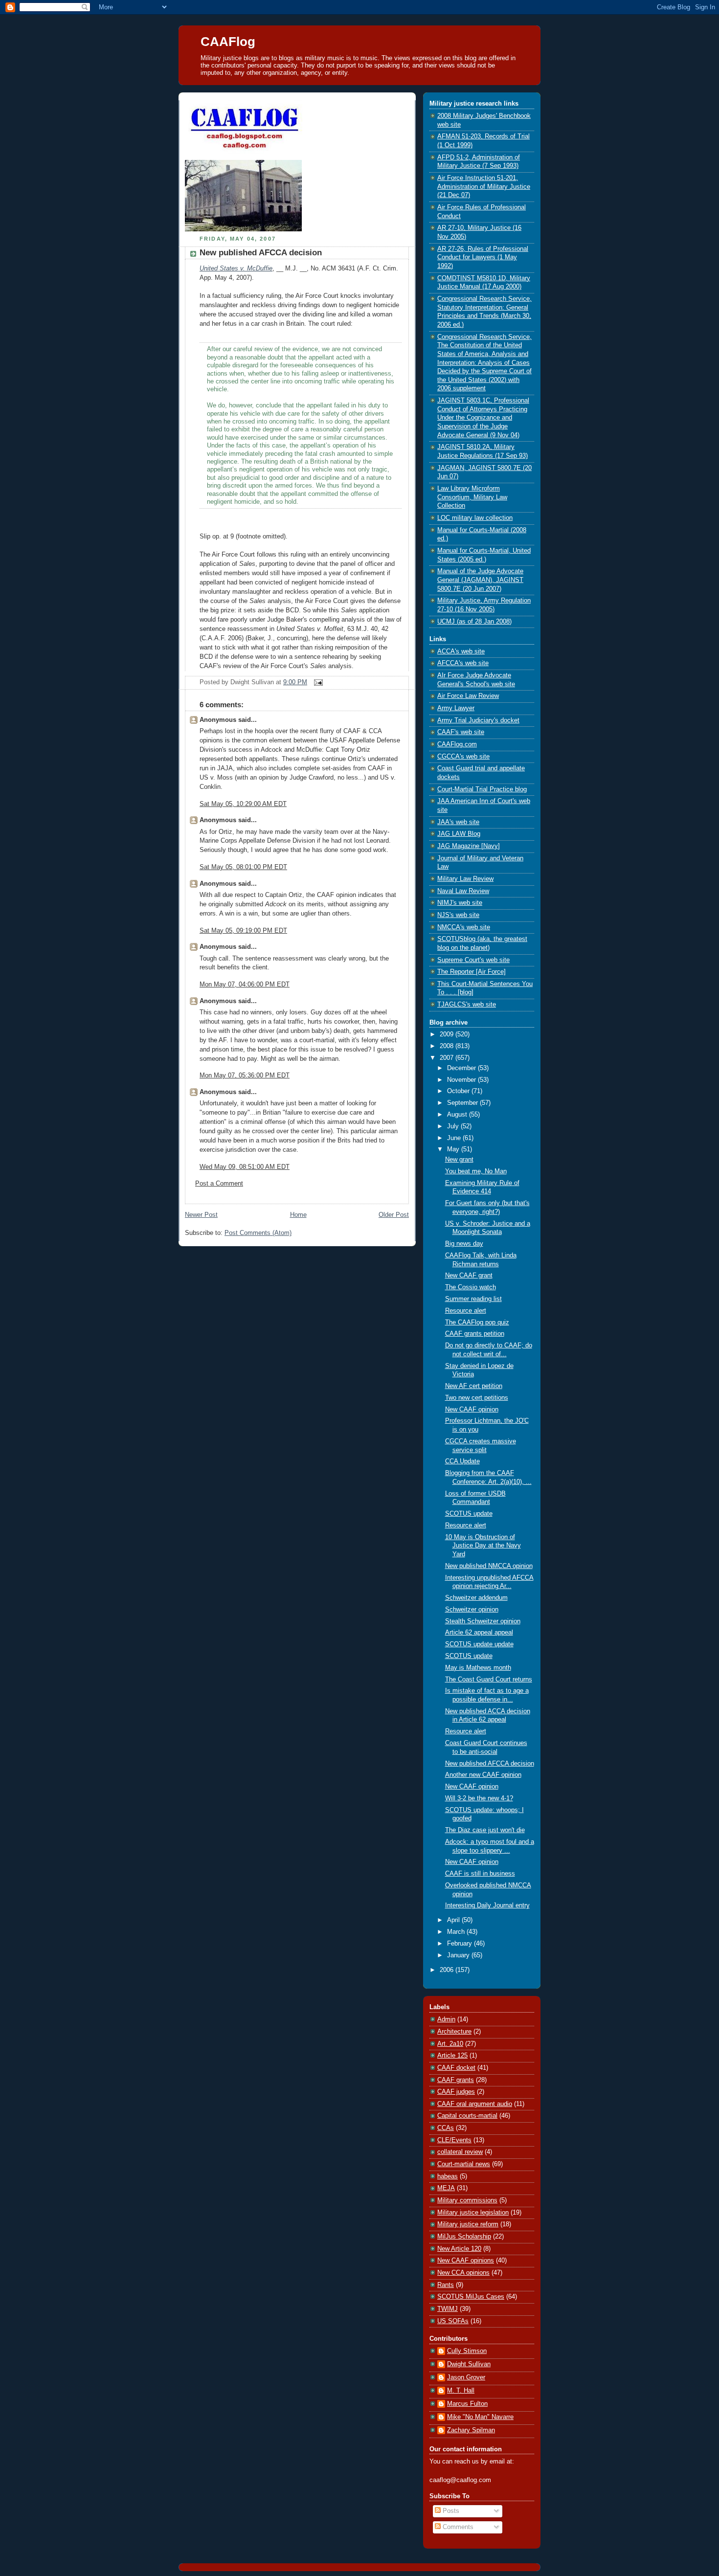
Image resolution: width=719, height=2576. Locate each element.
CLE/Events (454, 2140)
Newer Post (201, 1215)
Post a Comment (219, 1184)
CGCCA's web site (463, 757)
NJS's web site (458, 915)
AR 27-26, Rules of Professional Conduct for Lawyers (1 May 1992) (483, 258)
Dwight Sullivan (469, 2364)
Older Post (394, 1215)
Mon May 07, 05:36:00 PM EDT (245, 1075)
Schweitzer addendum (476, 1598)
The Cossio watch (471, 1287)
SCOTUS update (469, 1514)
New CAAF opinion (472, 1410)
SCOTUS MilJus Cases (471, 2297)
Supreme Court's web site (473, 960)
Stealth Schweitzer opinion (483, 1621)
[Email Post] (317, 682)
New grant (459, 1160)
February (461, 1944)
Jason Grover (466, 2377)
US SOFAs (453, 2321)
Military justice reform (468, 2224)
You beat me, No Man (476, 1171)
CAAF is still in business (480, 1874)
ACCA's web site (461, 651)
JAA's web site (458, 822)
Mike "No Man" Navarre (480, 2417)
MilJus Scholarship (464, 2237)
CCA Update (462, 1461)
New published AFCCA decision (261, 253)
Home (298, 1215)
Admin (446, 2019)
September (463, 1103)
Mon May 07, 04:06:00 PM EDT (245, 985)
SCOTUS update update (479, 1644)
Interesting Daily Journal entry (487, 1905)
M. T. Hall (461, 2391)
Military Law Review (465, 879)
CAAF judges (456, 2092)
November (462, 1080)
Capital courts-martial (467, 2116)
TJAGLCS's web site (467, 1005)
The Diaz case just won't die (485, 1830)
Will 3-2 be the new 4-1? (479, 1798)
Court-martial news (464, 2164)
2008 (448, 1046)
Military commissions (467, 2200)
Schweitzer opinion (472, 1610)
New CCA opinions (463, 2273)
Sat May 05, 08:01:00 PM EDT (243, 867)
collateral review (460, 2152)
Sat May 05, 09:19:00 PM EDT (243, 931)
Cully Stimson (467, 2351)
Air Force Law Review (468, 696)
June (455, 1138)
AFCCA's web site (463, 663)
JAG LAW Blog (459, 834)
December (462, 1068)
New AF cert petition (474, 1386)
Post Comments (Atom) (258, 1233)
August (458, 1115)
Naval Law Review (463, 891)
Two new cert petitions (477, 1398)
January (459, 1955)
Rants (446, 2285)
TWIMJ (448, 2309)
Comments (457, 2527)
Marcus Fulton (467, 2404)
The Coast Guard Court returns (489, 1680)
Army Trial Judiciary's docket (478, 720)
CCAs (446, 2128)
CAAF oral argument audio (475, 2104)
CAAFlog (228, 42)
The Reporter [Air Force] (472, 972)
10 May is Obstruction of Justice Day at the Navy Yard (483, 1546)
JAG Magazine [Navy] (469, 846)
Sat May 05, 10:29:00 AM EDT (243, 804)
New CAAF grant (469, 1276)
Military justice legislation (473, 2213)
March (457, 1932)
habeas (448, 2176)
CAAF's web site (461, 732)
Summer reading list (473, 1299)
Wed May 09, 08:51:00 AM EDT (245, 1167)
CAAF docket (456, 2068)
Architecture (454, 2032)
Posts (450, 2511)
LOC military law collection (475, 518)
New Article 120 (459, 2249)
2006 (448, 1970)
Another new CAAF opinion (483, 1775)
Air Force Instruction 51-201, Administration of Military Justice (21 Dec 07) (484, 187)
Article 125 (452, 2056)
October (459, 1091)
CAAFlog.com (457, 744)
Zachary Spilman (471, 2430)
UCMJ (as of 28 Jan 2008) (474, 622)
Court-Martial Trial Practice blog (482, 789)
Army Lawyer (456, 708)
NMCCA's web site (464, 927)
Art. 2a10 (450, 2044)
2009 (448, 1034)
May (454, 1149)
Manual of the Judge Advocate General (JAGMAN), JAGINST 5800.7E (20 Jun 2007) (480, 580)
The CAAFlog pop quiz (477, 1322)
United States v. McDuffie (236, 269)
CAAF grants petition (475, 1334)
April (454, 1920)
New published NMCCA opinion (489, 1566)
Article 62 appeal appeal (479, 1633)
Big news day (464, 1244)
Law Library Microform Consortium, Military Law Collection (472, 497)
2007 (448, 1058)
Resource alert (466, 1311)
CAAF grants (456, 2080)
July (454, 1126)
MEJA (446, 2188)
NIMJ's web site (460, 903)
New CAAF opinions (466, 2261)
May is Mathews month (478, 1668)
